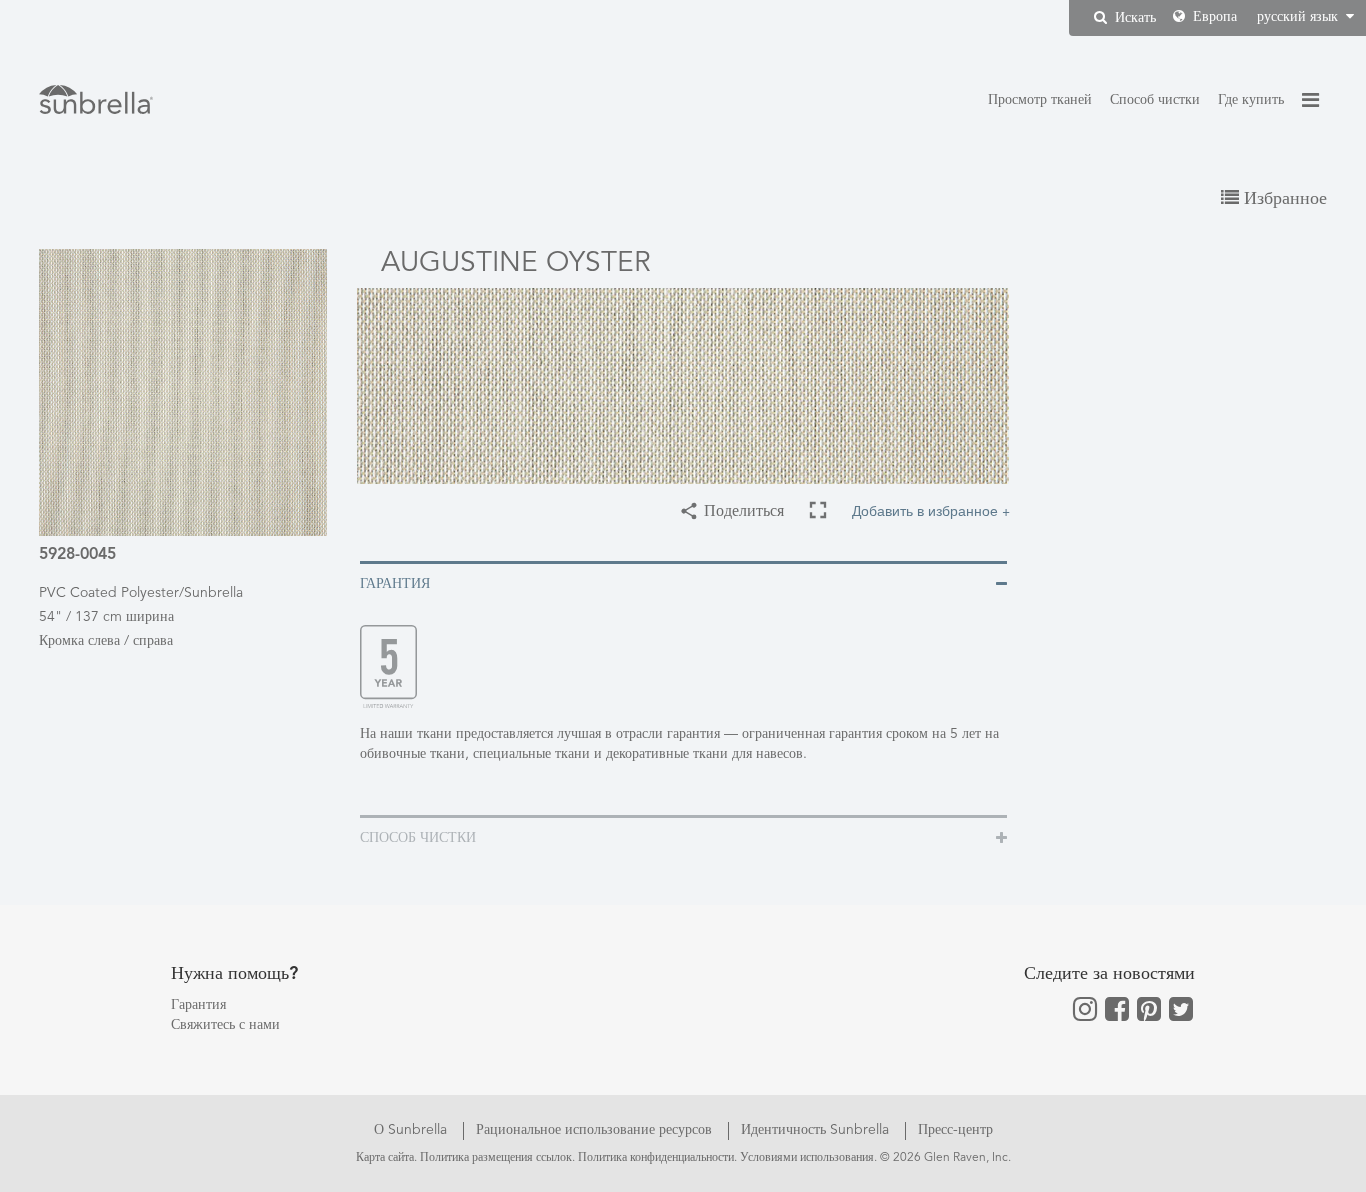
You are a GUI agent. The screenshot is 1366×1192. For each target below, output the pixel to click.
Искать (1133, 18)
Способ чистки (1155, 100)
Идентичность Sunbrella (817, 1130)
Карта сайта (385, 1158)
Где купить (1251, 100)
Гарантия (198, 1005)
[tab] (683, 582)
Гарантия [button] (395, 584)
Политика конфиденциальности (656, 1158)
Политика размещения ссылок (496, 1158)
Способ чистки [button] (418, 838)
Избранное (1283, 199)
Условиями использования (807, 1158)
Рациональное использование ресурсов (596, 1130)
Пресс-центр (955, 1130)
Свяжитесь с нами (225, 1025)
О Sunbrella (412, 1130)
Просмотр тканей (1040, 100)
